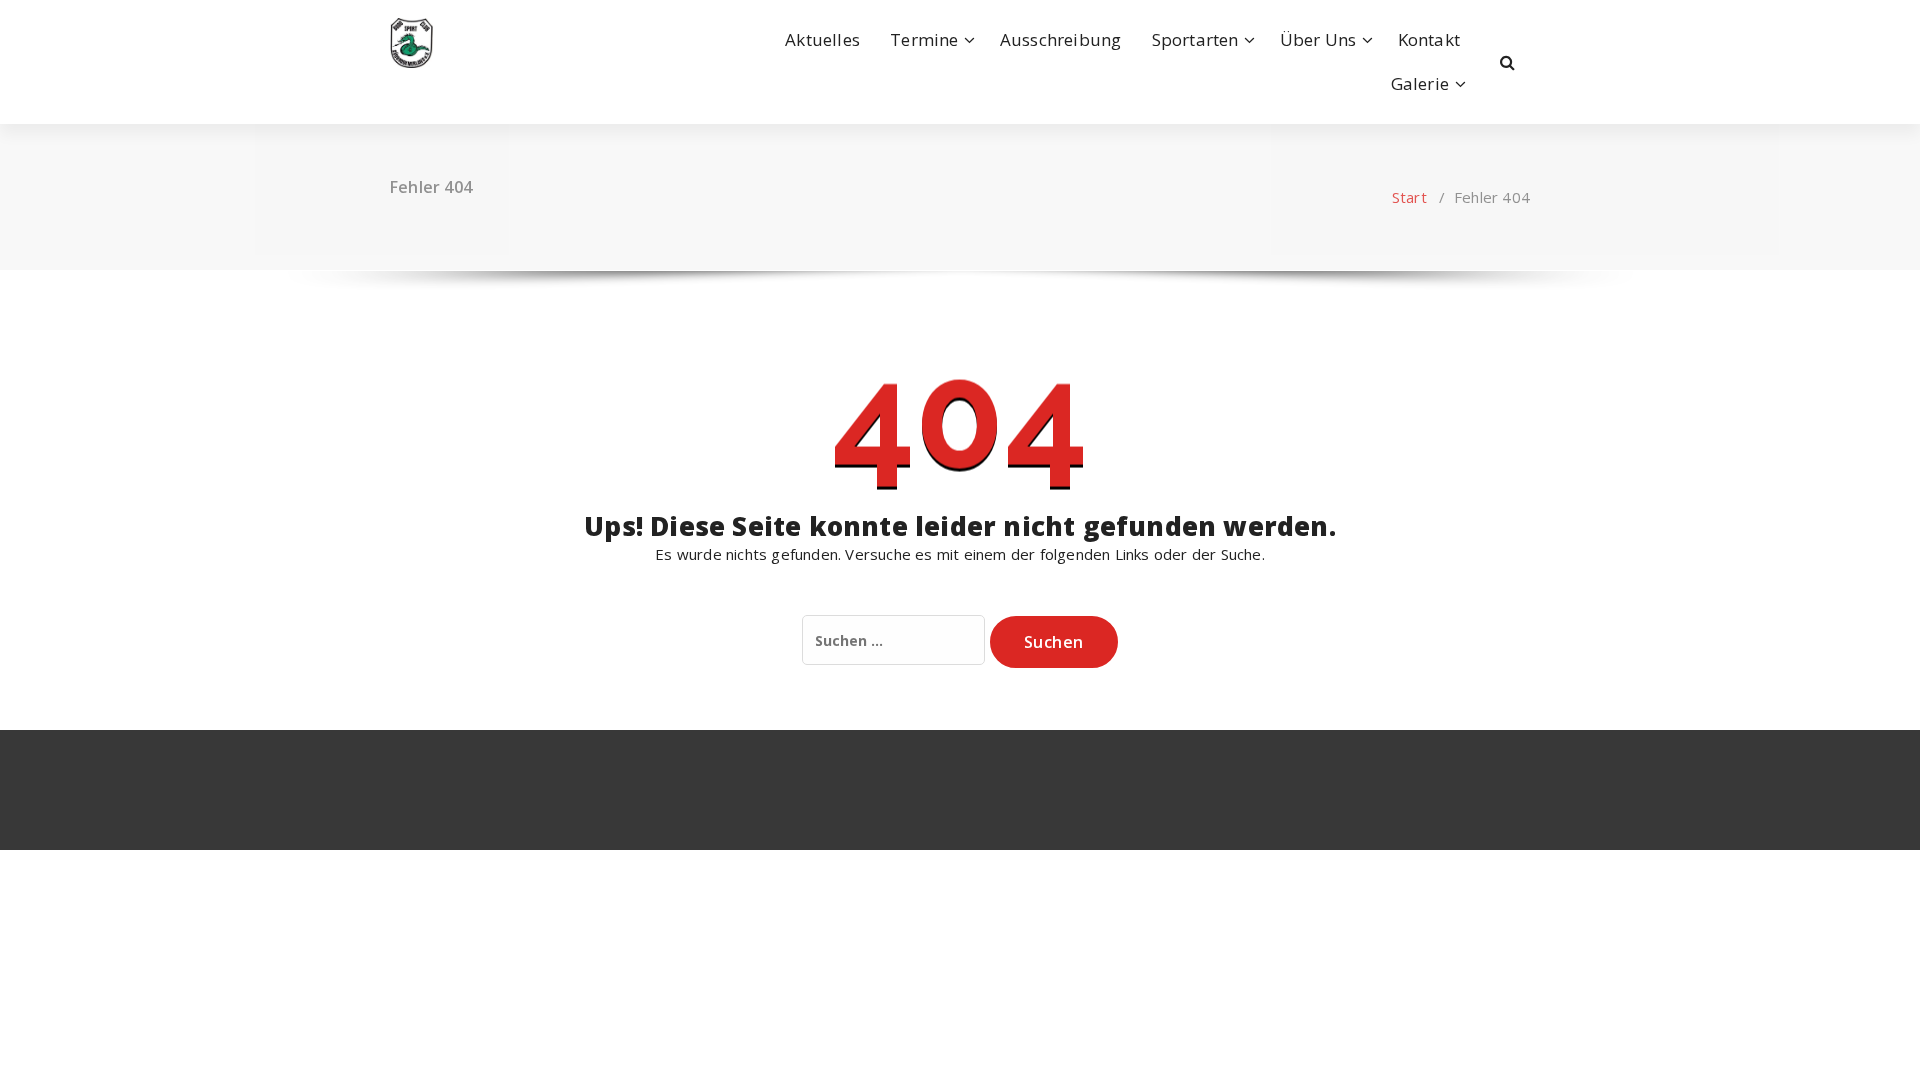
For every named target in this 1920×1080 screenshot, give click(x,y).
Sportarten (1195, 39)
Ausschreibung (1061, 39)
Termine (924, 39)
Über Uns (1318, 39)
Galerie (1420, 83)
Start (1409, 197)
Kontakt (1429, 39)
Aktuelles (822, 39)
